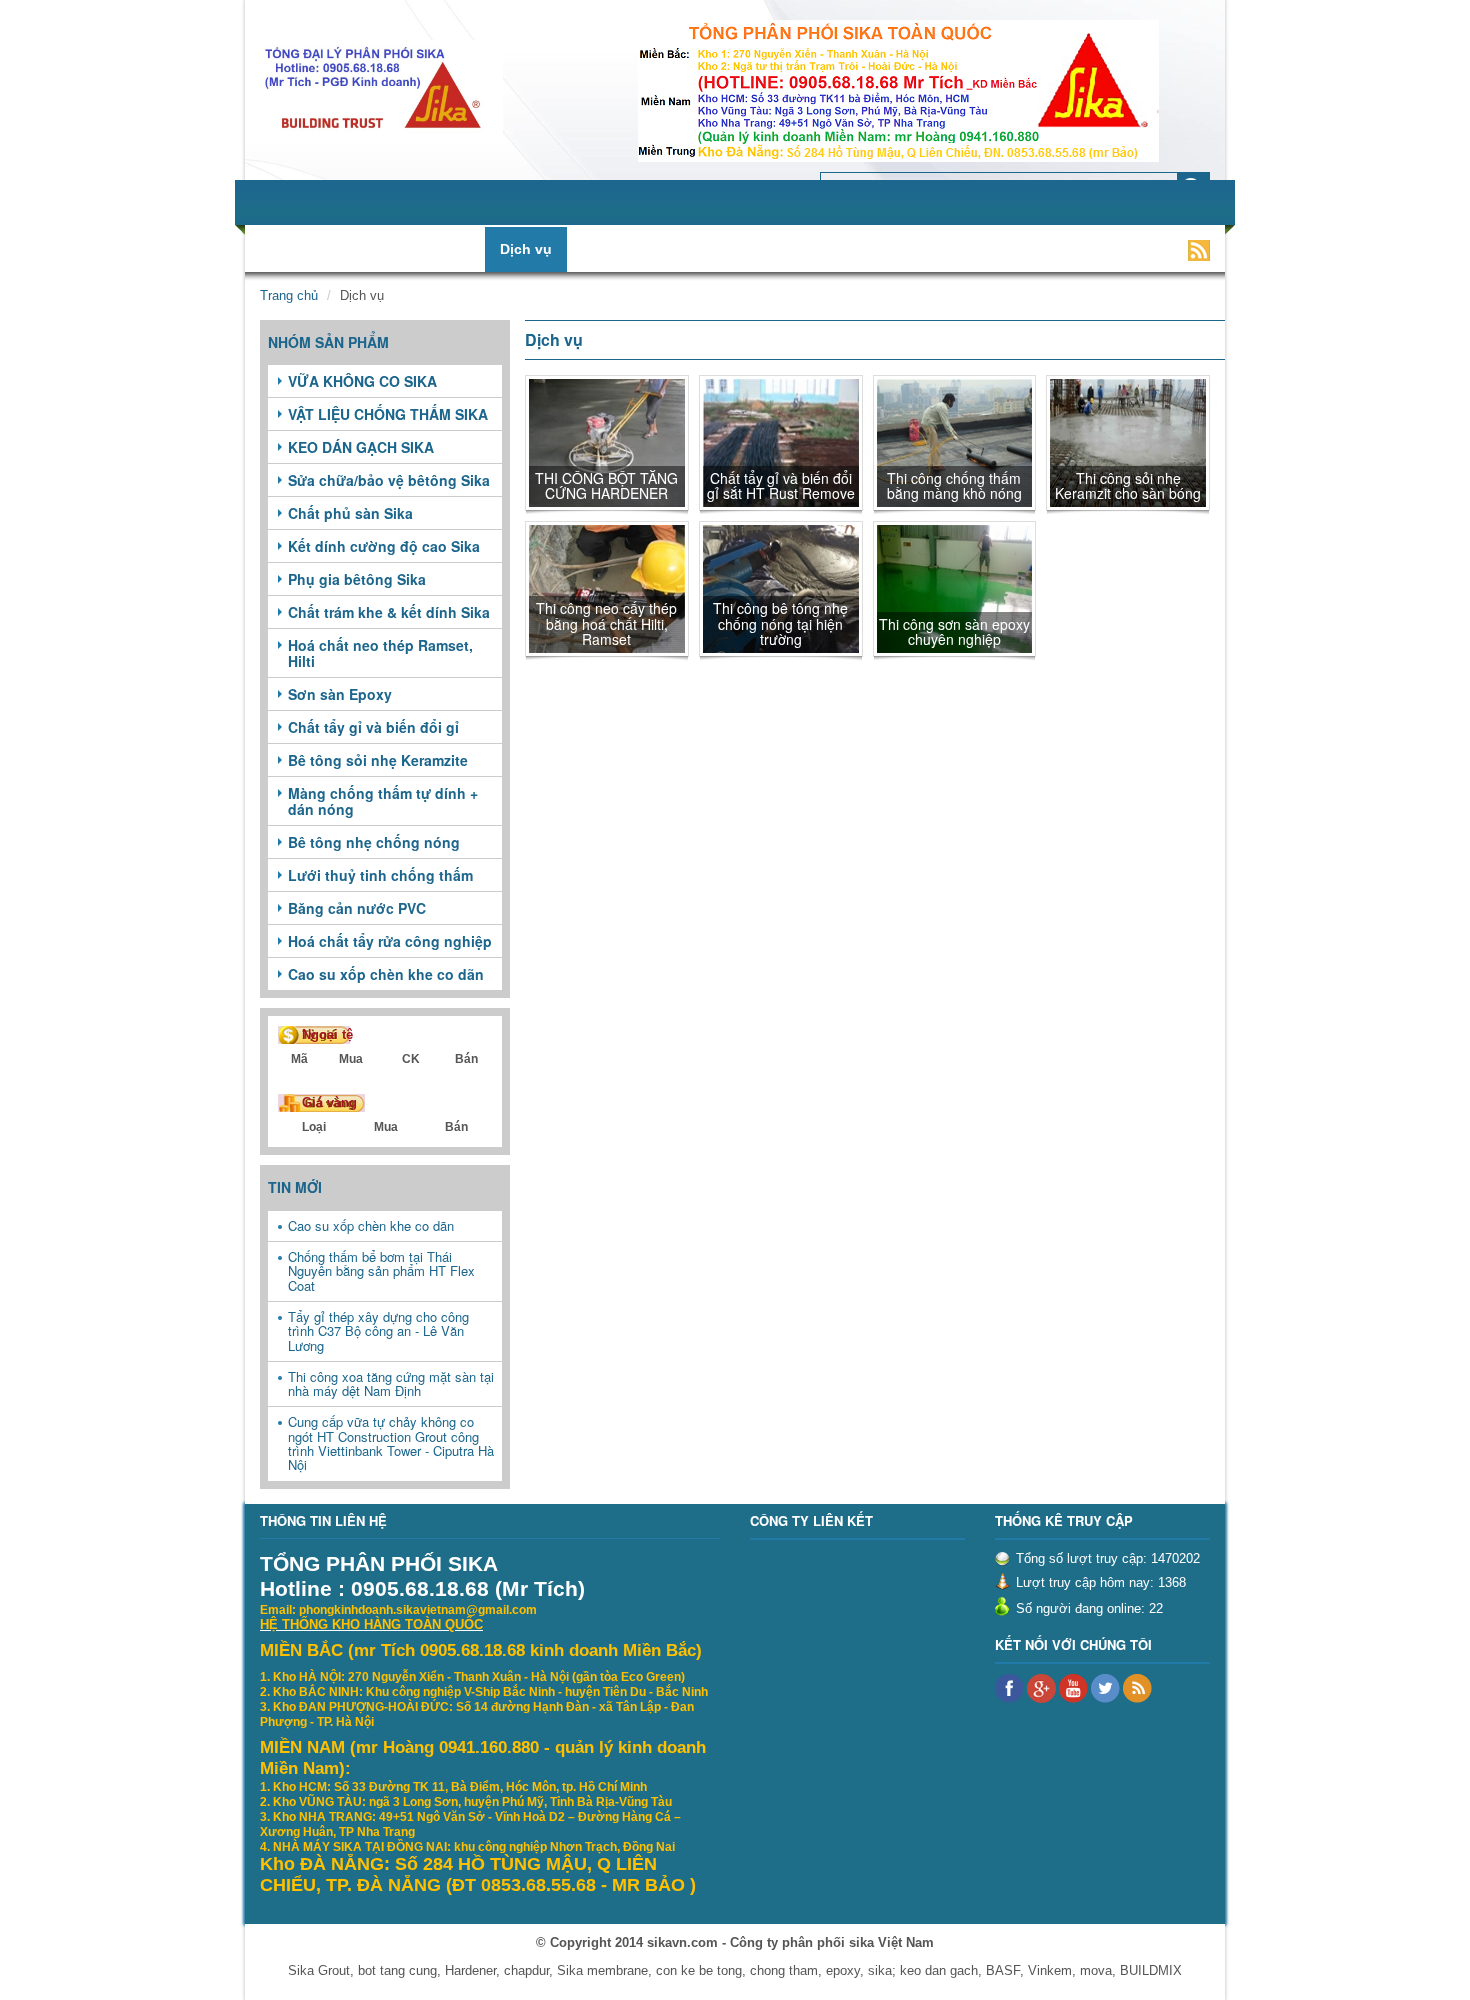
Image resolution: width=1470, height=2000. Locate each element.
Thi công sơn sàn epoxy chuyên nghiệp (954, 631)
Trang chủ (289, 295)
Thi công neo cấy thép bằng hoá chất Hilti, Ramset (606, 623)
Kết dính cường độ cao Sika (384, 546)
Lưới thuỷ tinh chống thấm (380, 875)
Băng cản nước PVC (357, 908)
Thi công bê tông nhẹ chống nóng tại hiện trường (780, 623)
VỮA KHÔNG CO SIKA (362, 381)
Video (969, 249)
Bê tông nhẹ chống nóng (374, 842)
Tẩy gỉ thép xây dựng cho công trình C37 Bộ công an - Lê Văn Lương (378, 1331)
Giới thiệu (338, 249)
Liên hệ (1044, 249)
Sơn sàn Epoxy (340, 694)
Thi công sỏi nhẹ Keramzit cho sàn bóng (1128, 485)
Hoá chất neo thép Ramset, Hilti (380, 653)
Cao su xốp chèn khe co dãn (386, 974)
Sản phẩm (436, 249)
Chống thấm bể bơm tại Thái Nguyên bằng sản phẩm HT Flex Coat (381, 1271)
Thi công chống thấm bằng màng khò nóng (954, 485)
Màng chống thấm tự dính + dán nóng (383, 801)
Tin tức (606, 249)
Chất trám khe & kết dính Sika (389, 612)
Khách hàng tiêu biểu (846, 249)
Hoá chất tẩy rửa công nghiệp (390, 941)
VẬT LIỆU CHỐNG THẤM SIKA (388, 414)
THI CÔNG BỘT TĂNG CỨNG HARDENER (606, 485)
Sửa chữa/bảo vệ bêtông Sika (389, 480)
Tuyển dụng (702, 249)
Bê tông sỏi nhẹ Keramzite (378, 760)
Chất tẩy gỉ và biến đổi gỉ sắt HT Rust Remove (781, 485)
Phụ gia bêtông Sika (357, 579)
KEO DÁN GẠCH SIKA (361, 447)
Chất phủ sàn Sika (350, 513)
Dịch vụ (526, 249)
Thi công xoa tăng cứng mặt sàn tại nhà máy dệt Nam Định (391, 1383)
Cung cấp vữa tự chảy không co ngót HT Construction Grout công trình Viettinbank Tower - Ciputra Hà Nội (391, 1443)
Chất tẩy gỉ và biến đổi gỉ (373, 727)
